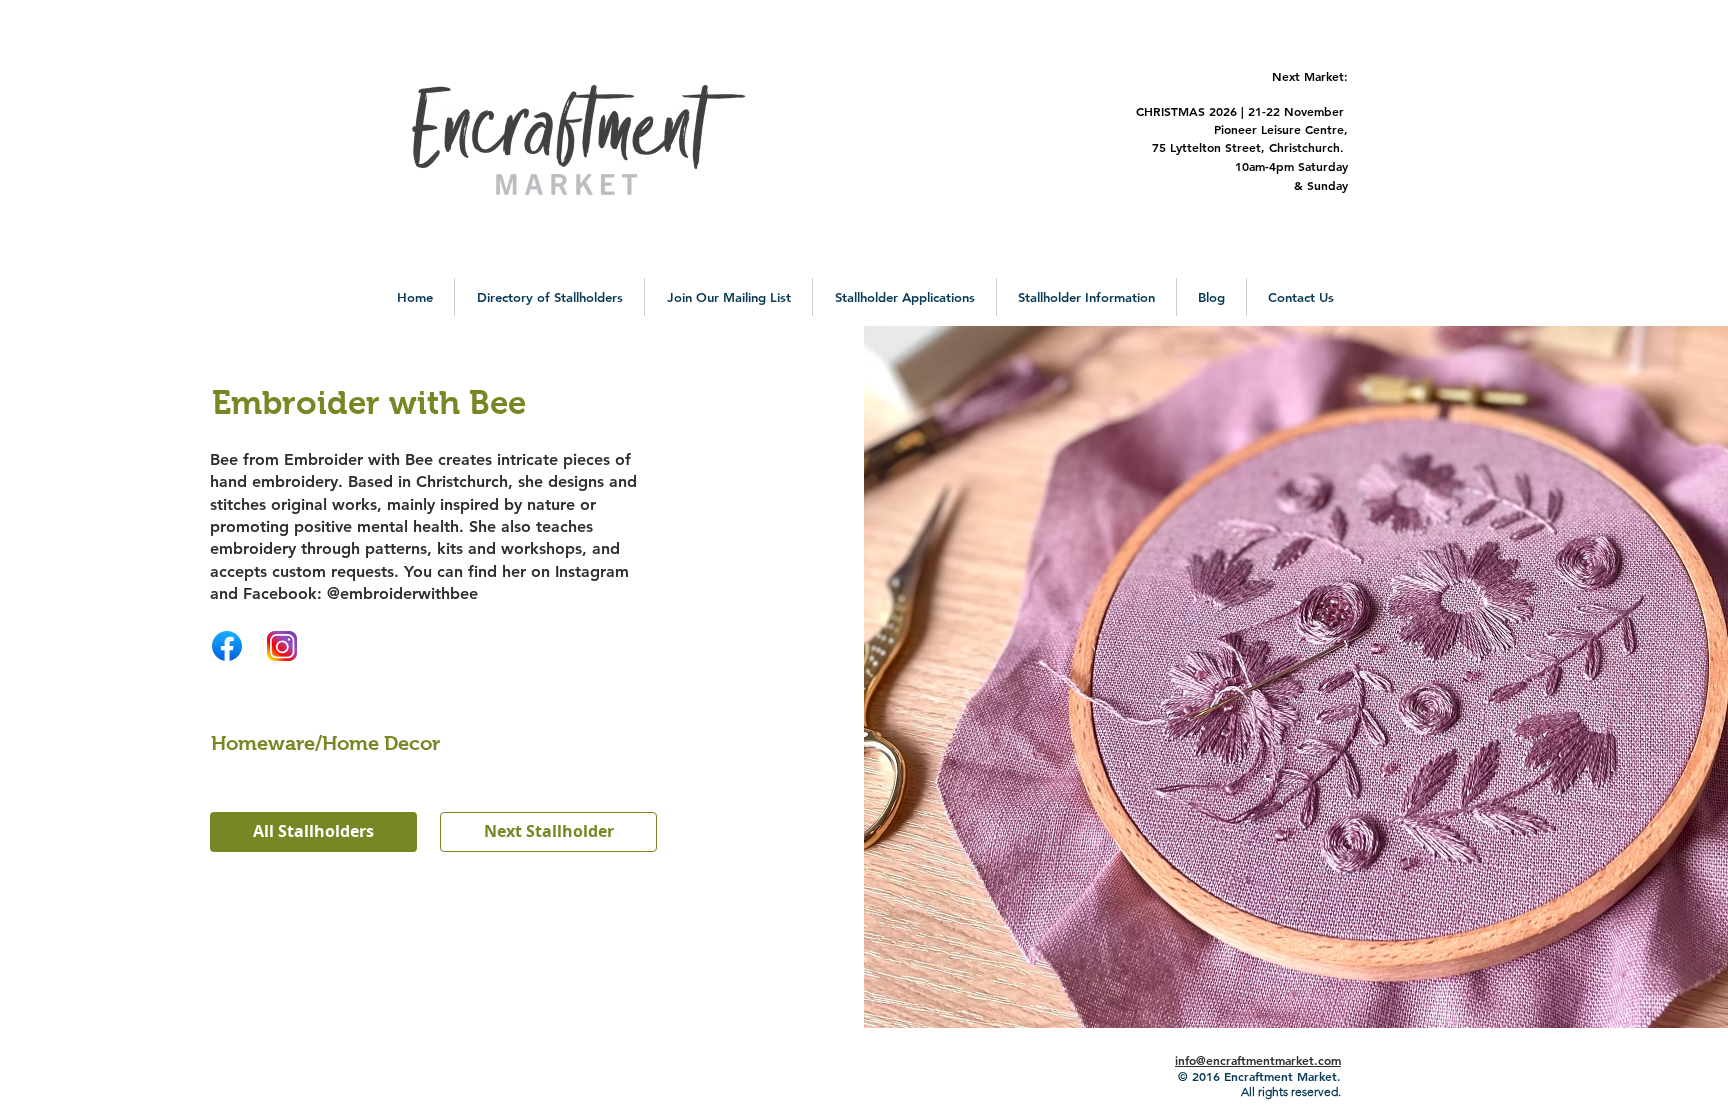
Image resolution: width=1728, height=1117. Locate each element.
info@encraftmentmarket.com (1258, 1060)
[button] (549, 297)
